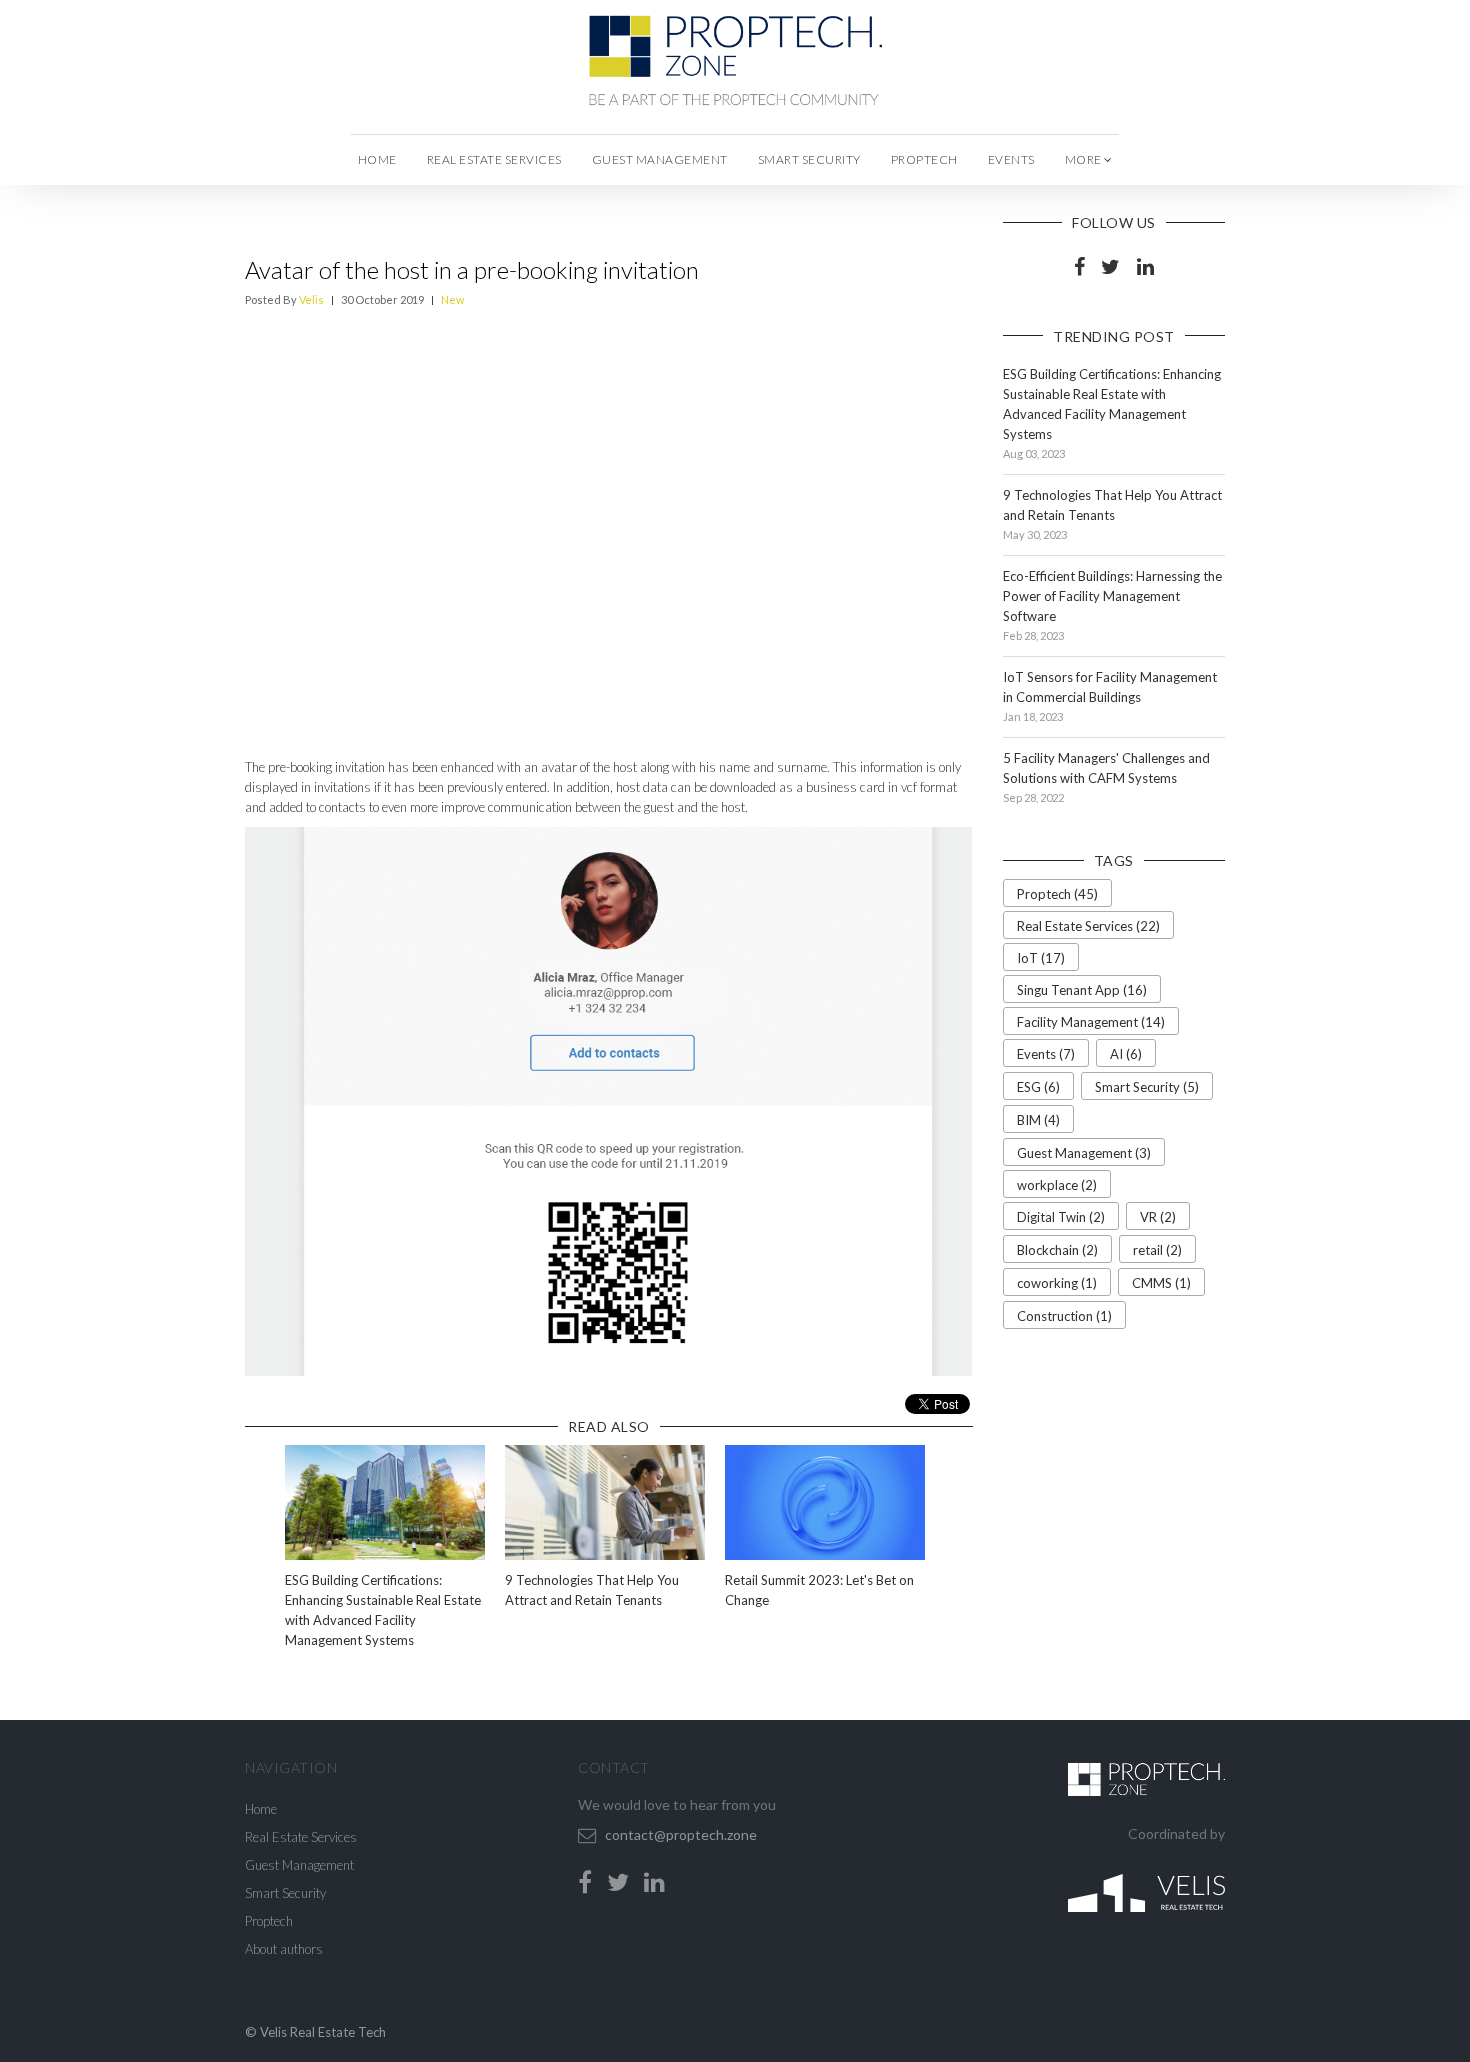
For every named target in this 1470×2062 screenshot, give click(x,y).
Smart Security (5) (1147, 1087)
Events (1011, 159)
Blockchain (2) (1057, 1250)
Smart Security (809, 159)
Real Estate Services (494, 159)
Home (377, 159)
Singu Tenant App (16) (1082, 990)
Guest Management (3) (1084, 1153)
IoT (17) (1041, 958)
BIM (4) (1038, 1120)
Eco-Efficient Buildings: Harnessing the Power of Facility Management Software (1112, 596)
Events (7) (1046, 1054)
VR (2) (1158, 1217)
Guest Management (660, 159)
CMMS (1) (1161, 1283)
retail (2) (1157, 1250)
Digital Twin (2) (1061, 1217)
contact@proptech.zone (681, 1834)
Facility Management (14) (1091, 1022)
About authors (284, 1949)
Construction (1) (1064, 1316)
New (452, 299)
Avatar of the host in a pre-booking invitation (472, 269)
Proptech (924, 159)
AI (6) (1126, 1054)
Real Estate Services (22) (1088, 926)
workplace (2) (1057, 1185)
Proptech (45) (1057, 894)
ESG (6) (1038, 1087)
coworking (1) (1057, 1283)
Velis (311, 299)
